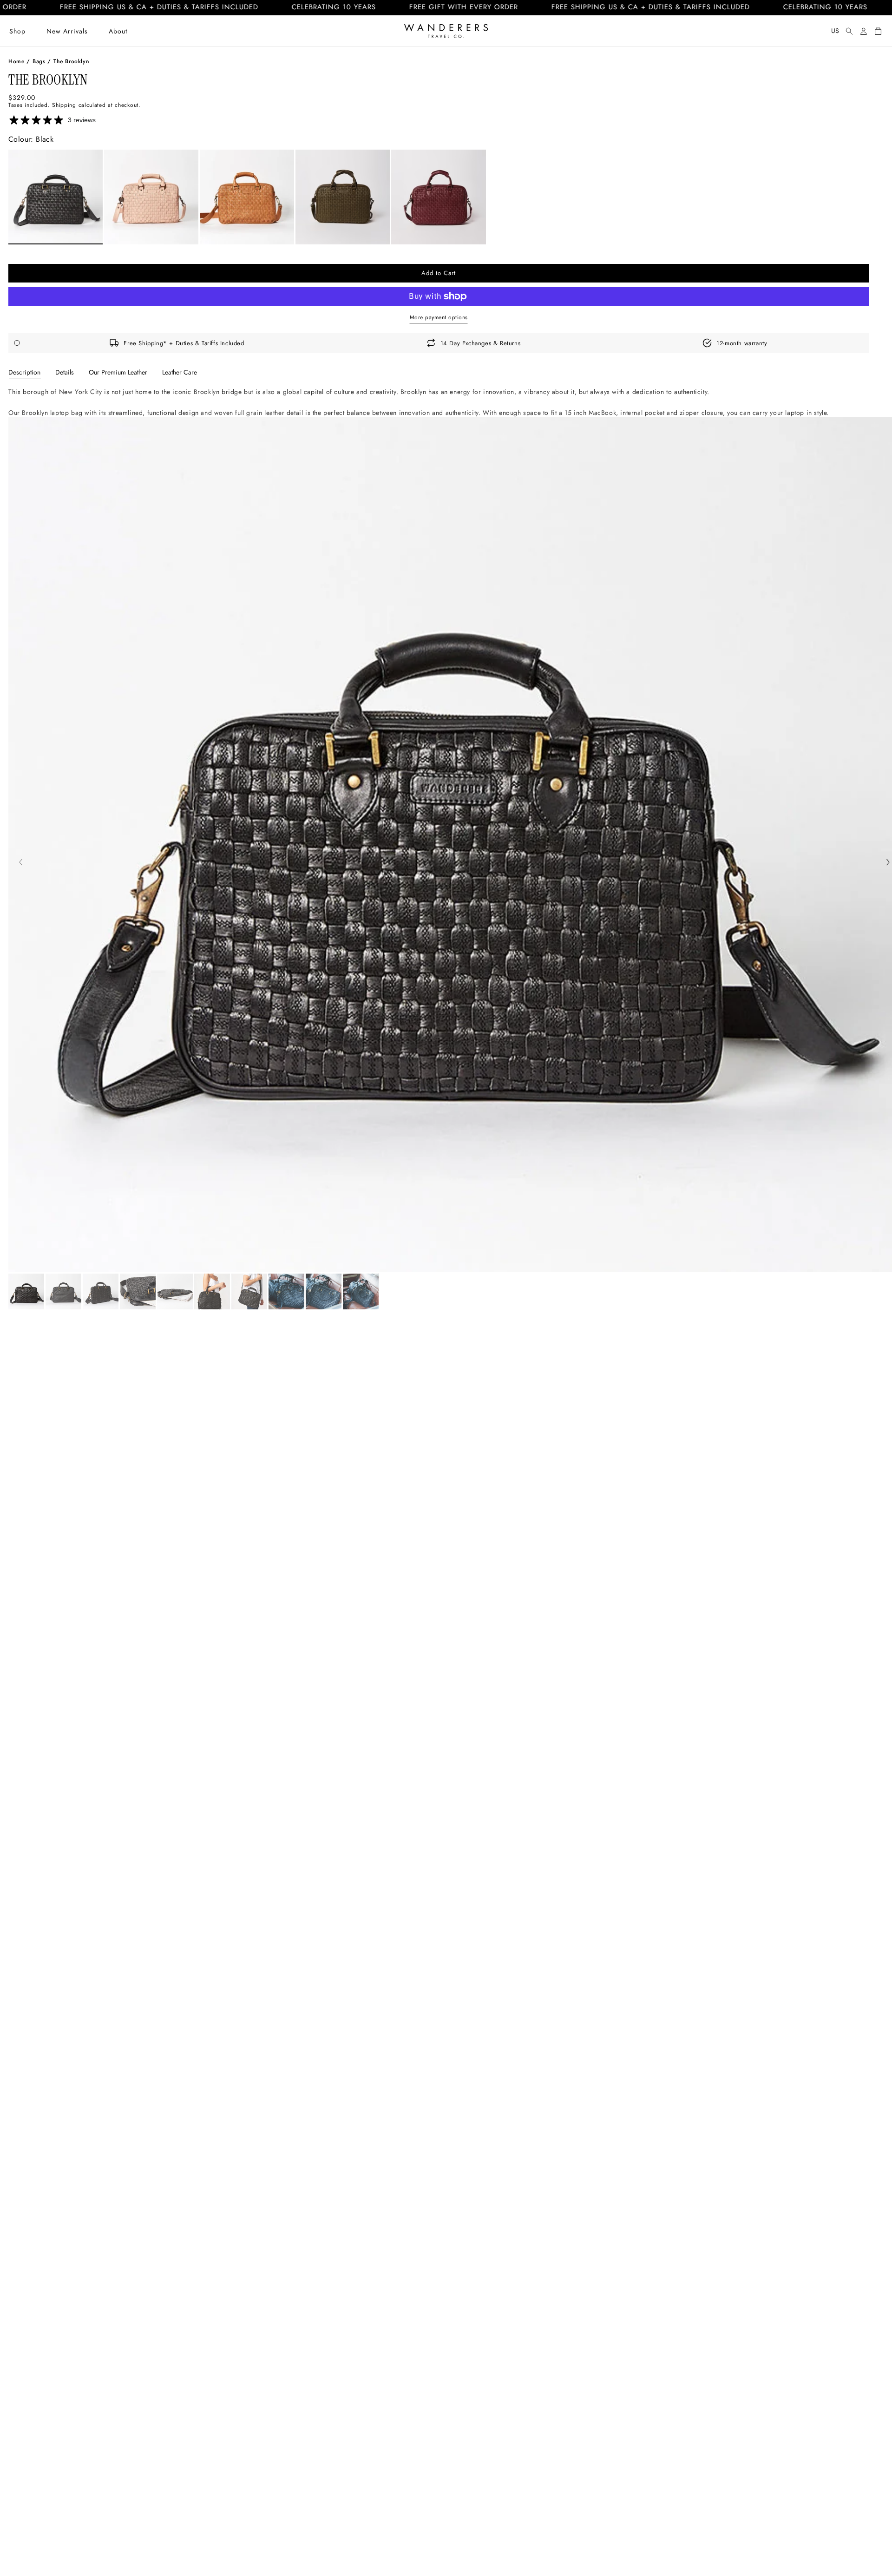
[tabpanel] (439, 402)
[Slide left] (21, 863)
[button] (17, 31)
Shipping (64, 105)
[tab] (24, 372)
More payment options (439, 317)
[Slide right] (888, 863)
